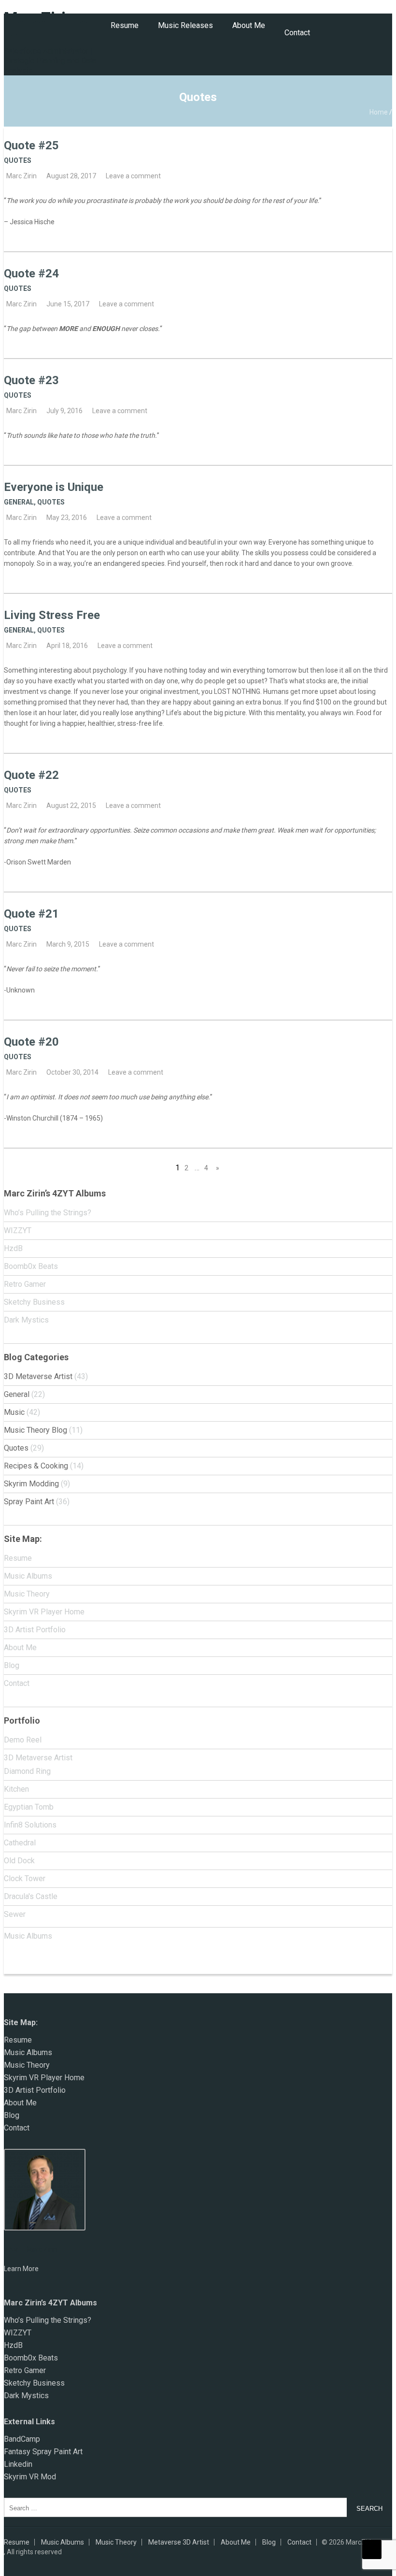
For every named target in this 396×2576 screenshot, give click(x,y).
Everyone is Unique (54, 487)
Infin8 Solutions (30, 1825)
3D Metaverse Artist (38, 1376)
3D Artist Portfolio (35, 1630)
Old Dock (19, 1861)
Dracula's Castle (31, 1896)
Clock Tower (25, 1878)
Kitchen (16, 1789)
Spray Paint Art (29, 1502)
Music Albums (28, 1576)
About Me (249, 25)
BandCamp (22, 2439)
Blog (12, 1665)
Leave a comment (133, 176)
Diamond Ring (27, 1771)
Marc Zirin (21, 176)
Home (379, 112)
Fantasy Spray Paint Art (43, 2452)
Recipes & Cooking (36, 1466)
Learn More (21, 2269)
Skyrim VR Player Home (44, 1612)
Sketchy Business (34, 1302)
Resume (125, 25)
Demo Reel (23, 1740)
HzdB (13, 1248)
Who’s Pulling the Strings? (48, 1213)
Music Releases (185, 25)
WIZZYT (18, 1230)
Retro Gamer (25, 1284)
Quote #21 (31, 914)
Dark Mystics (26, 1320)
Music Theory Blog (35, 1430)
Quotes (18, 160)
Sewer (15, 1914)
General (19, 502)
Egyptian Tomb (29, 1807)
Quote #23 (31, 380)
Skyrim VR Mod (30, 2477)
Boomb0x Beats (31, 1266)
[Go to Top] (372, 2549)
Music (14, 1412)
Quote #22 (31, 775)
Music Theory (27, 1594)
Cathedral (20, 1843)
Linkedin (18, 2464)
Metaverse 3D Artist (179, 2542)
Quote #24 (31, 273)
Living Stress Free (52, 615)
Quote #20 (31, 1042)
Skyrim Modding (31, 1484)
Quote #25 (31, 145)
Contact (297, 33)
